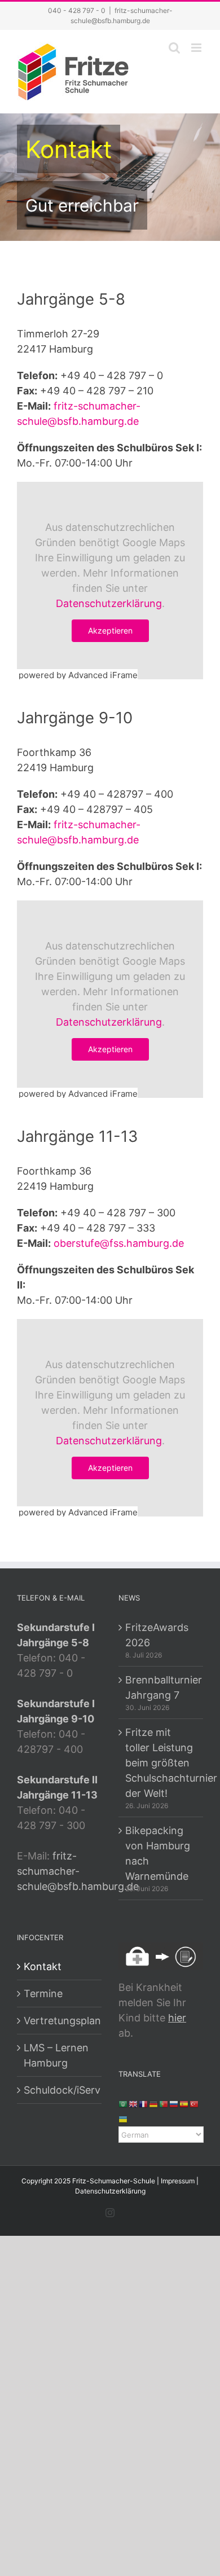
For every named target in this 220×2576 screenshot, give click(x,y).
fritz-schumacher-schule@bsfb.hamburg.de (78, 1871)
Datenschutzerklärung (109, 603)
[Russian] (174, 2104)
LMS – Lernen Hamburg (56, 2055)
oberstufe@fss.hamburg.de (119, 1243)
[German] (154, 2104)
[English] (134, 2104)
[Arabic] (124, 2104)
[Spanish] (184, 2104)
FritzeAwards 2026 (157, 1635)
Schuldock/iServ (60, 2090)
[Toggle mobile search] (174, 48)
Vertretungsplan (60, 2021)
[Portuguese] (164, 2104)
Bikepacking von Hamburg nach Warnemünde (158, 1853)
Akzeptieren (110, 630)
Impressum (178, 2181)
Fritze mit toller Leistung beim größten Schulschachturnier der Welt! (161, 1763)
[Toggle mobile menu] (197, 48)
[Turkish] (195, 2104)
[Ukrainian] (124, 2119)
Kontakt (43, 1966)
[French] (144, 2104)
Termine (43, 1993)
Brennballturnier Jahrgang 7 (161, 1687)
